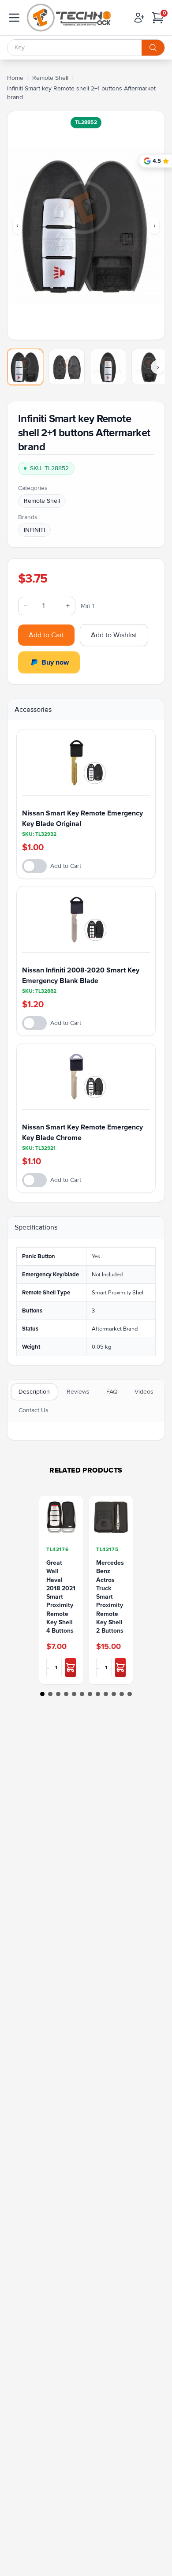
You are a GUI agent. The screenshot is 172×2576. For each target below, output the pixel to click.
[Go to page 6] (82, 1694)
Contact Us (34, 1410)
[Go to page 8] (98, 1694)
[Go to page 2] (50, 1694)
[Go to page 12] (130, 1694)
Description (34, 1392)
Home (15, 78)
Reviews (78, 1392)
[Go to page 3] (58, 1694)
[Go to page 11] (122, 1694)
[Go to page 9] (106, 1694)
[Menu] (14, 18)
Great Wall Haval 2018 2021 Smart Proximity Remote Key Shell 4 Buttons (61, 1597)
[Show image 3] (108, 367)
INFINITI (34, 530)
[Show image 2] (67, 367)
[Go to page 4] (66, 1694)
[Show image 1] (25, 367)
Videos (144, 1392)
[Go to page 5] (74, 1694)
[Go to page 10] (114, 1694)
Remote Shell (50, 78)
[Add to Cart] (71, 1667)
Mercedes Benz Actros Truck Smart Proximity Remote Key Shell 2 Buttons (110, 1597)
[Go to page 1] (42, 1694)
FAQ (112, 1392)
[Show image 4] (150, 367)
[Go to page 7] (90, 1694)
